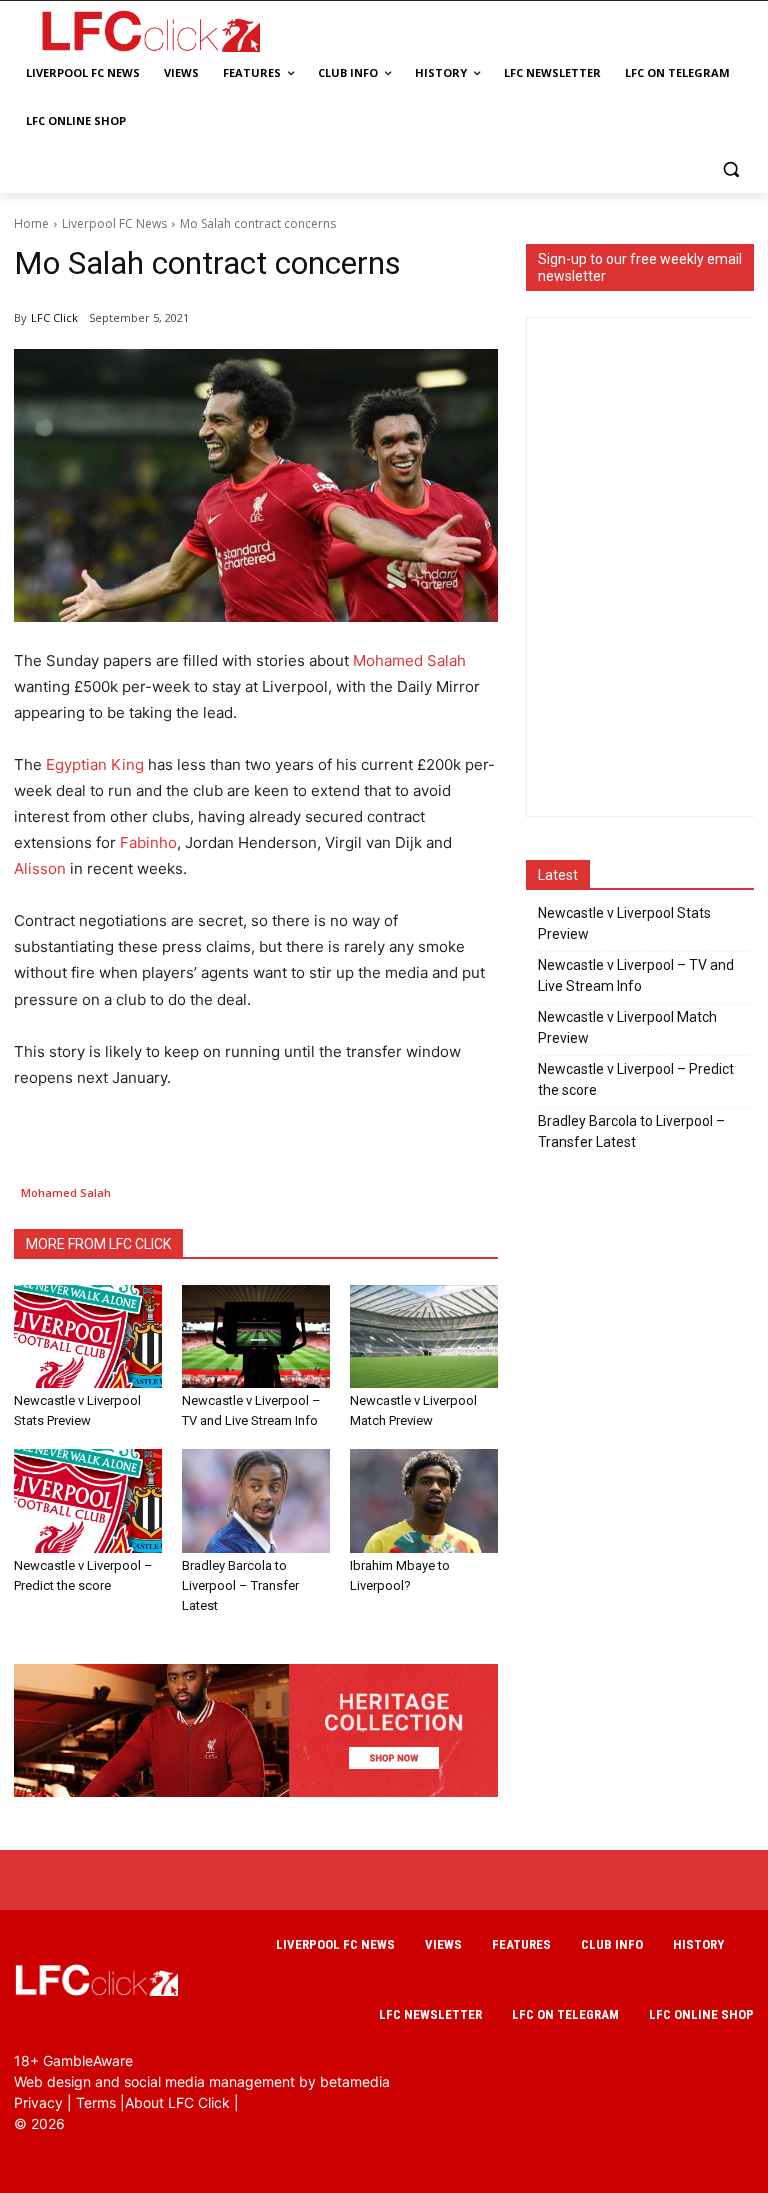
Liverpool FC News (114, 223)
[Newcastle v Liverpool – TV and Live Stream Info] (256, 1337)
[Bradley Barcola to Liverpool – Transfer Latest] (256, 1501)
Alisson (40, 868)
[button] (730, 169)
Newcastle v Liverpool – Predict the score (636, 1079)
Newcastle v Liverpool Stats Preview (624, 923)
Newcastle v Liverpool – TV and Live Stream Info (636, 975)
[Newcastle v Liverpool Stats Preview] (88, 1337)
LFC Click (54, 317)
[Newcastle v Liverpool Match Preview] (424, 1337)
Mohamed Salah (409, 660)
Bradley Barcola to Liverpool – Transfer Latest (240, 1585)
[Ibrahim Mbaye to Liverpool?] (424, 1501)
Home (31, 223)
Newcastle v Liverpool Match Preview (627, 1027)
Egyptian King (95, 764)
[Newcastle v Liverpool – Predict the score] (88, 1501)
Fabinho (148, 842)
